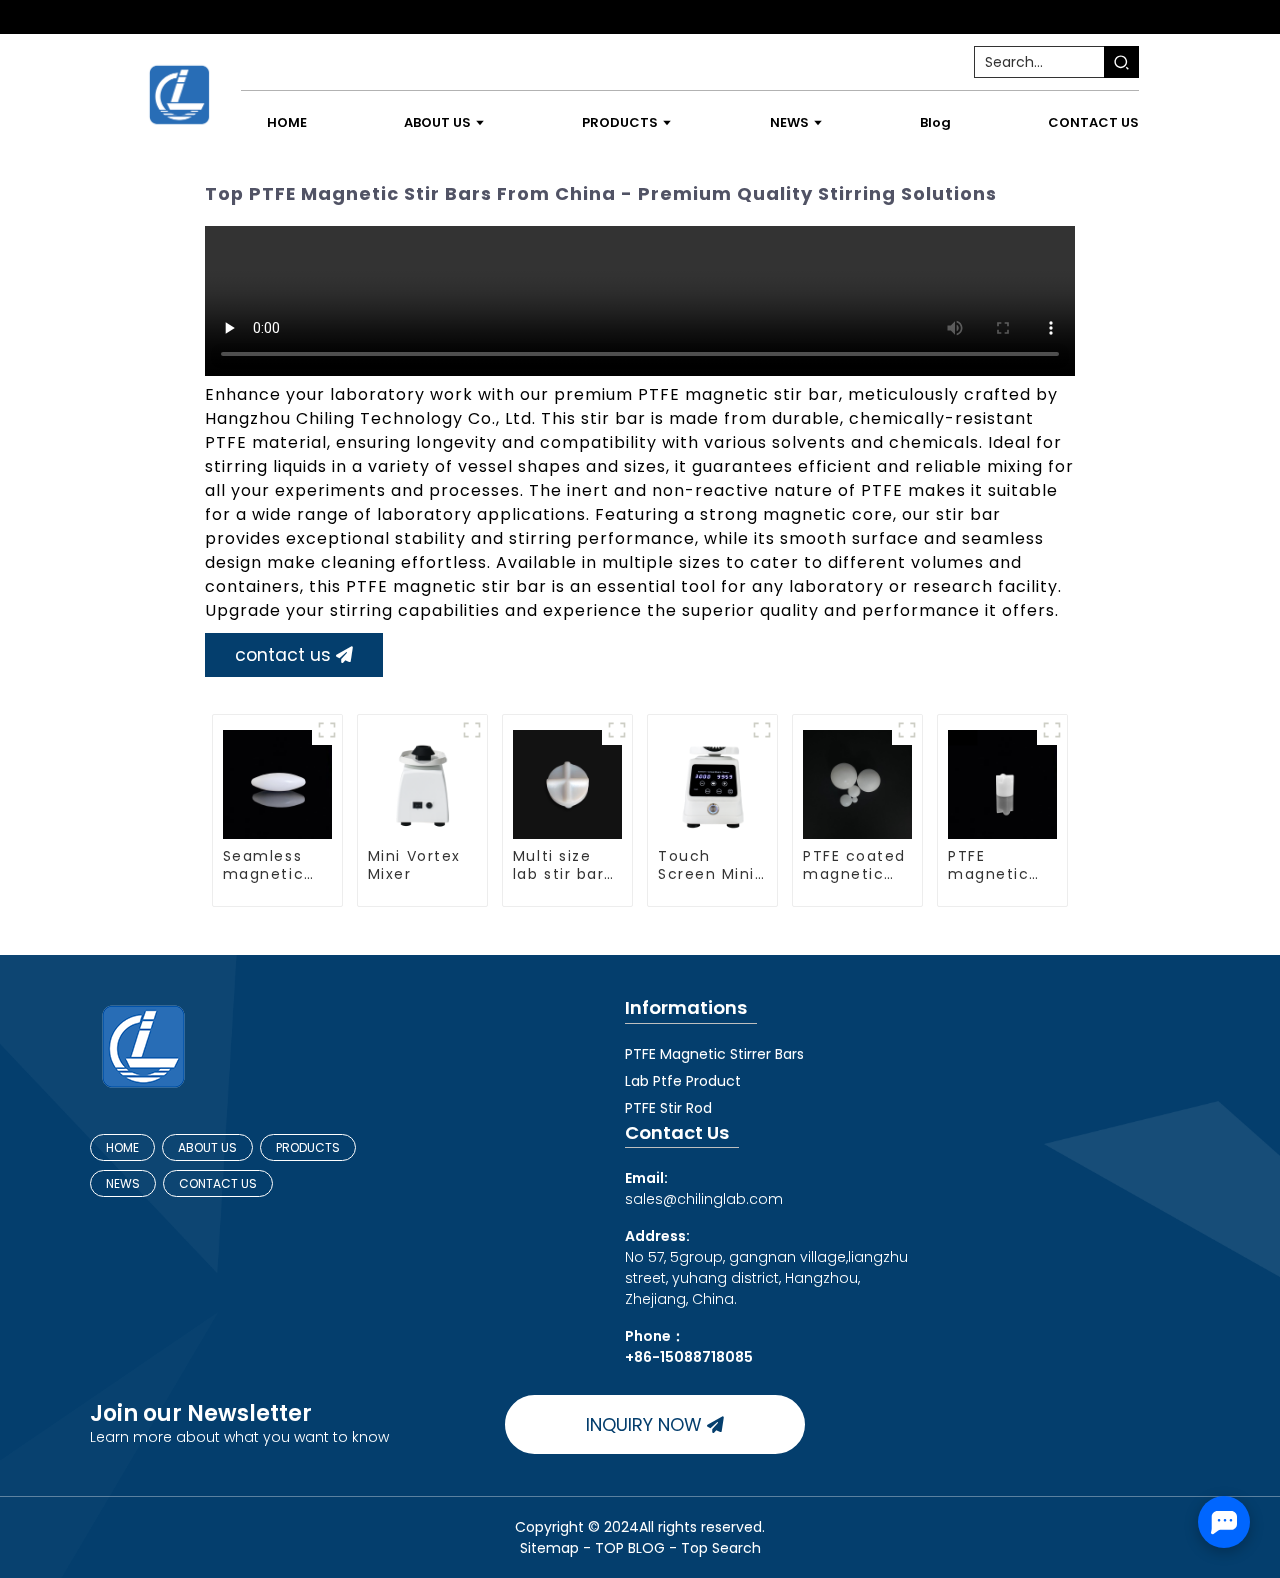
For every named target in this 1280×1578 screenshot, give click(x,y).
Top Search (721, 1548)
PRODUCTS (308, 1147)
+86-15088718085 (689, 1357)
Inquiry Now (644, 1424)
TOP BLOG (632, 1548)
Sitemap (549, 1548)
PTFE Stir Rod (668, 1108)
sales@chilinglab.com (704, 1188)
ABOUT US (207, 1147)
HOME (122, 1147)
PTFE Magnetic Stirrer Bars (714, 1054)
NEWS (123, 1183)
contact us (283, 655)
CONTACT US (218, 1183)
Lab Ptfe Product (683, 1081)
